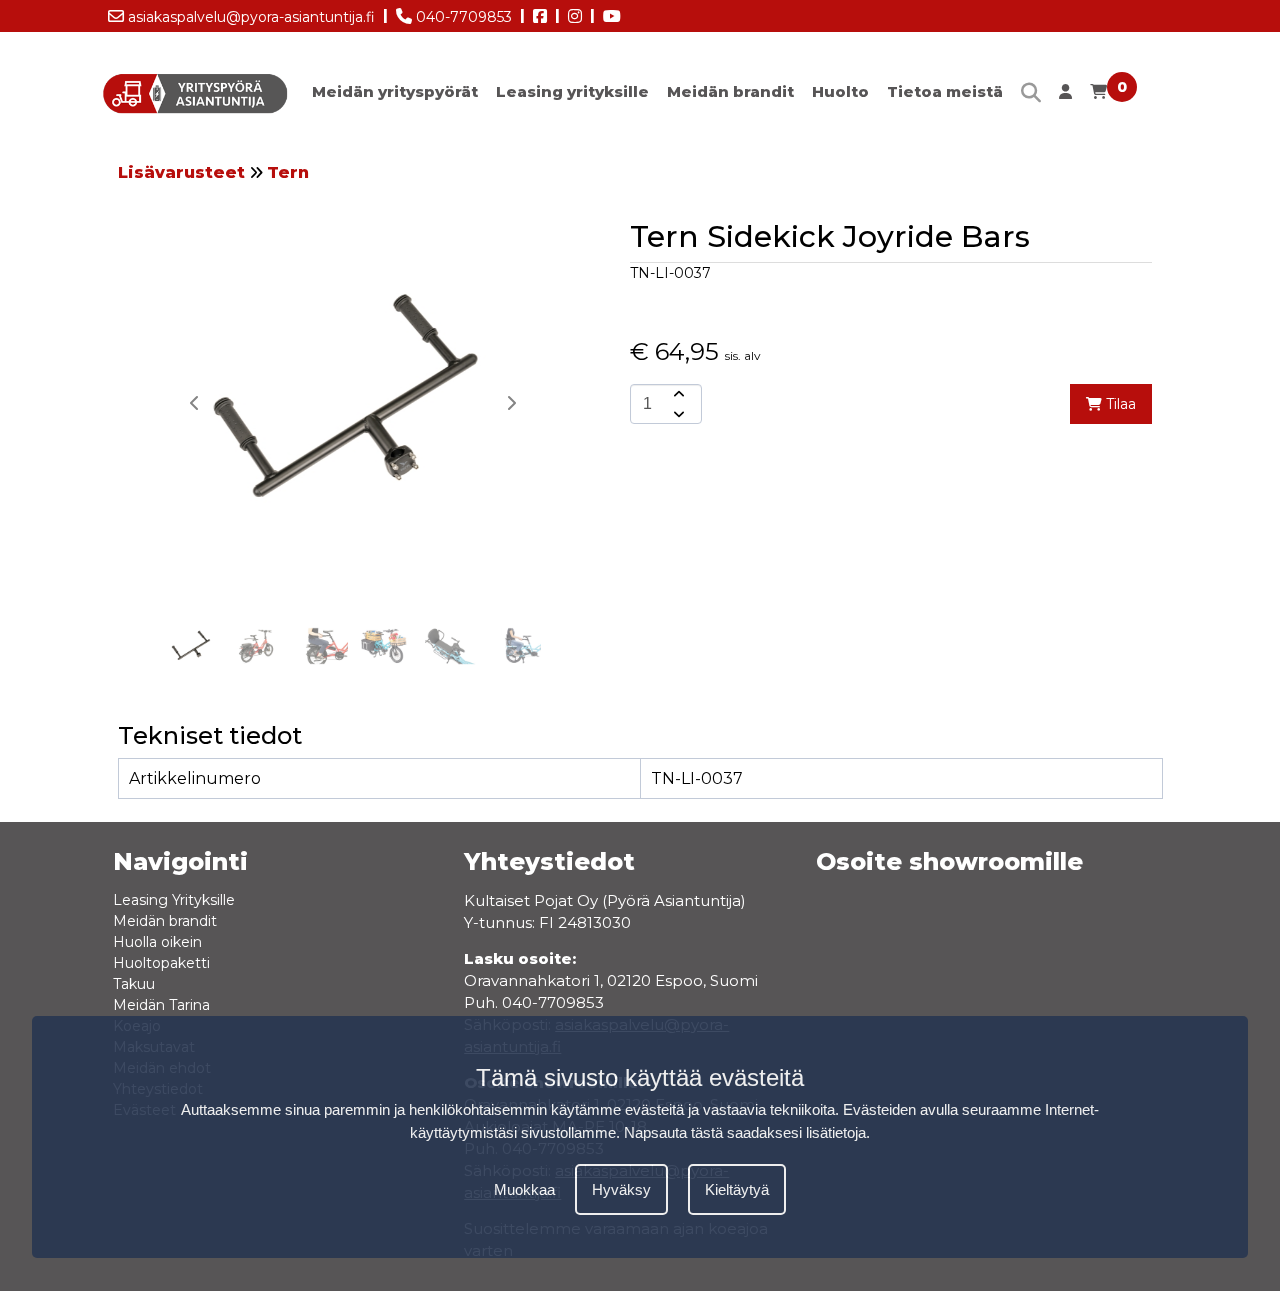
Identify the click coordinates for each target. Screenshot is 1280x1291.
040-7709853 (462, 17)
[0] (1098, 96)
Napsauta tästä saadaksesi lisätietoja (745, 1133)
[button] (511, 403)
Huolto (840, 91)
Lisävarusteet (181, 172)
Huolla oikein (157, 942)
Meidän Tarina (161, 1005)
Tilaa (1119, 404)
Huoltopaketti (161, 963)
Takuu (134, 984)
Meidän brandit (730, 91)
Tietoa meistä (945, 91)
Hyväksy (621, 1190)
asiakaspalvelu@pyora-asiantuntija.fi (249, 17)
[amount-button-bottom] (677, 414)
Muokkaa (524, 1190)
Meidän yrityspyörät (395, 91)
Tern (288, 172)
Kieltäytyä (737, 1190)
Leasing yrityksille (572, 91)
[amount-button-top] (677, 394)
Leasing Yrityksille (174, 900)
